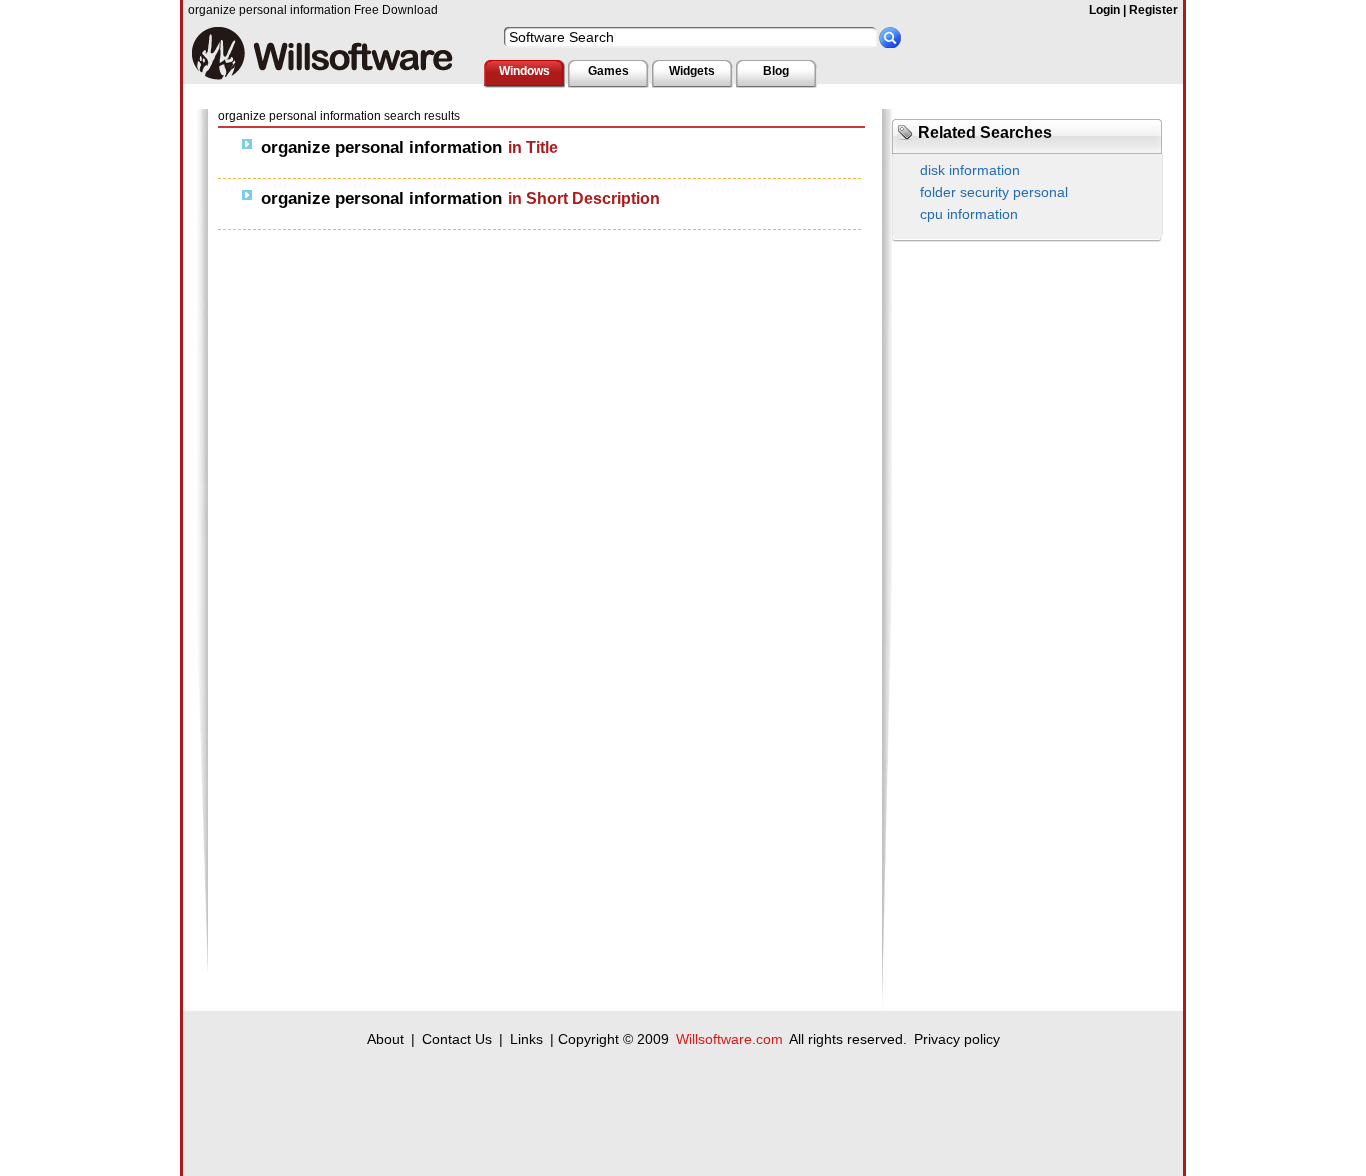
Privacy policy (957, 1039)
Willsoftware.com (729, 1039)
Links (526, 1039)
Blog (776, 71)
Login (1104, 10)
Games (608, 71)
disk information (970, 170)
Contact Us (457, 1039)
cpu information (969, 214)
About (385, 1039)
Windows (524, 71)
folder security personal (994, 192)
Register (1153, 10)
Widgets (692, 71)
